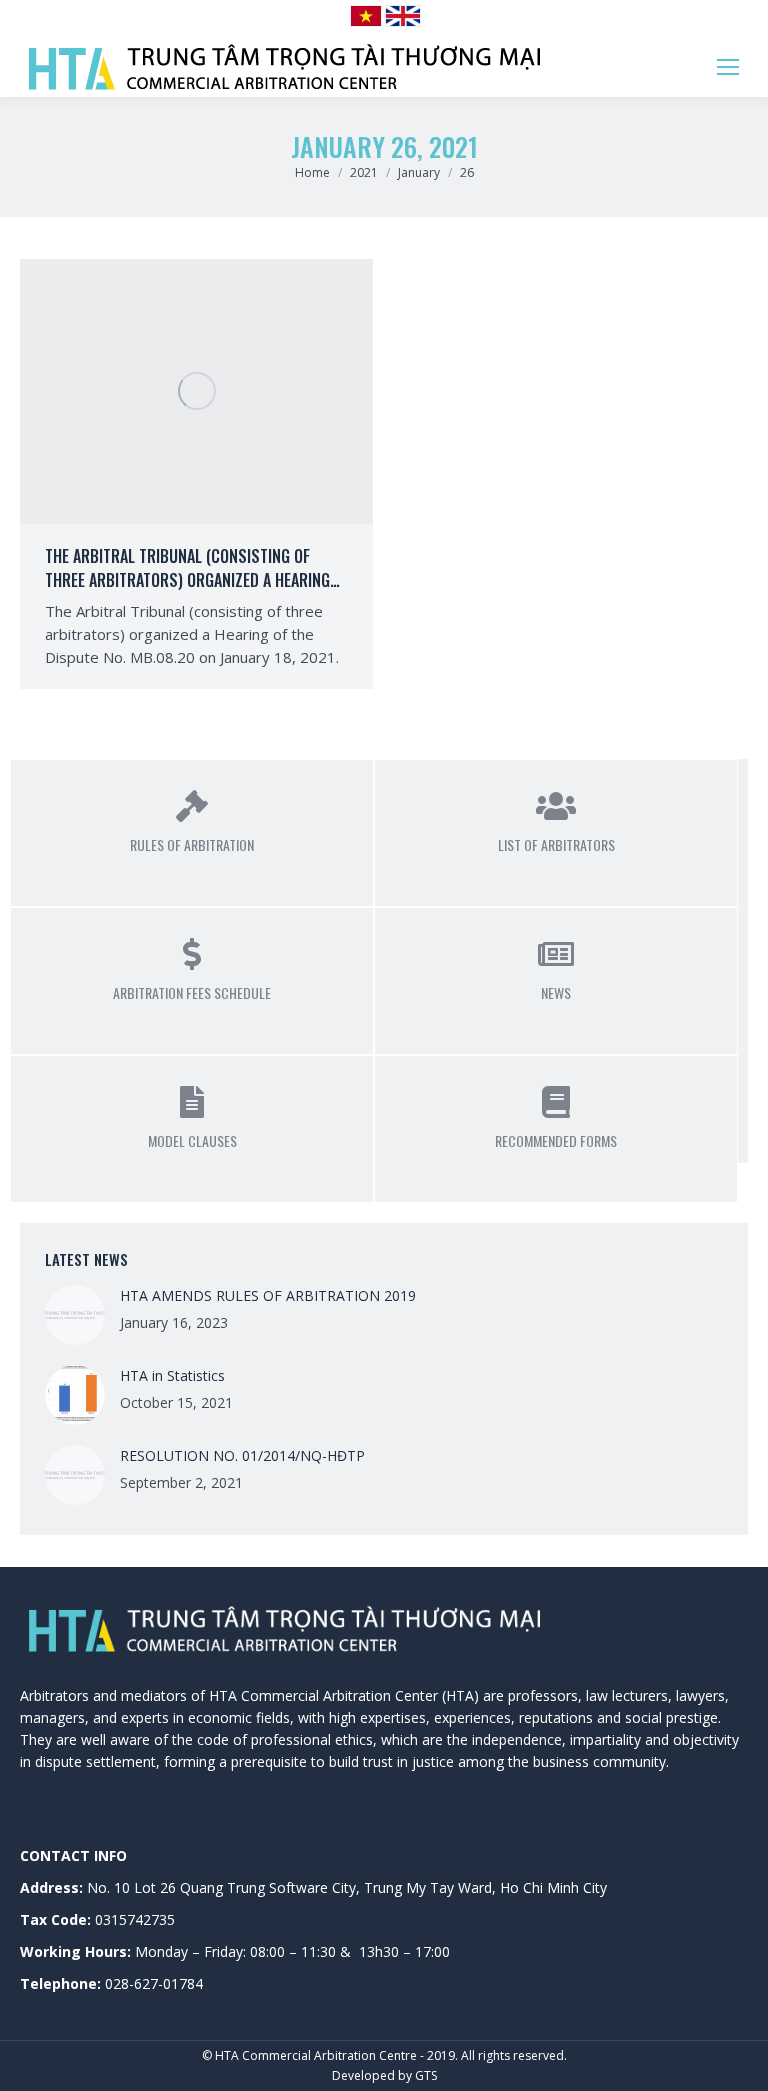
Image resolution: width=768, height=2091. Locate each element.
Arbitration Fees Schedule (192, 992)
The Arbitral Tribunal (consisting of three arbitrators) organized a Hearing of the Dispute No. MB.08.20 (187, 580)
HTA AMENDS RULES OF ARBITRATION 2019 (268, 1295)
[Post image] (75, 1315)
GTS (426, 2075)
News (556, 992)
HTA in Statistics (172, 1375)
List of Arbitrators (556, 844)
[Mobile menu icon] (728, 67)
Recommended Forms (556, 1140)
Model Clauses (192, 1140)
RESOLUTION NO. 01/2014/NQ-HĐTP (242, 1455)
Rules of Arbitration (192, 844)
